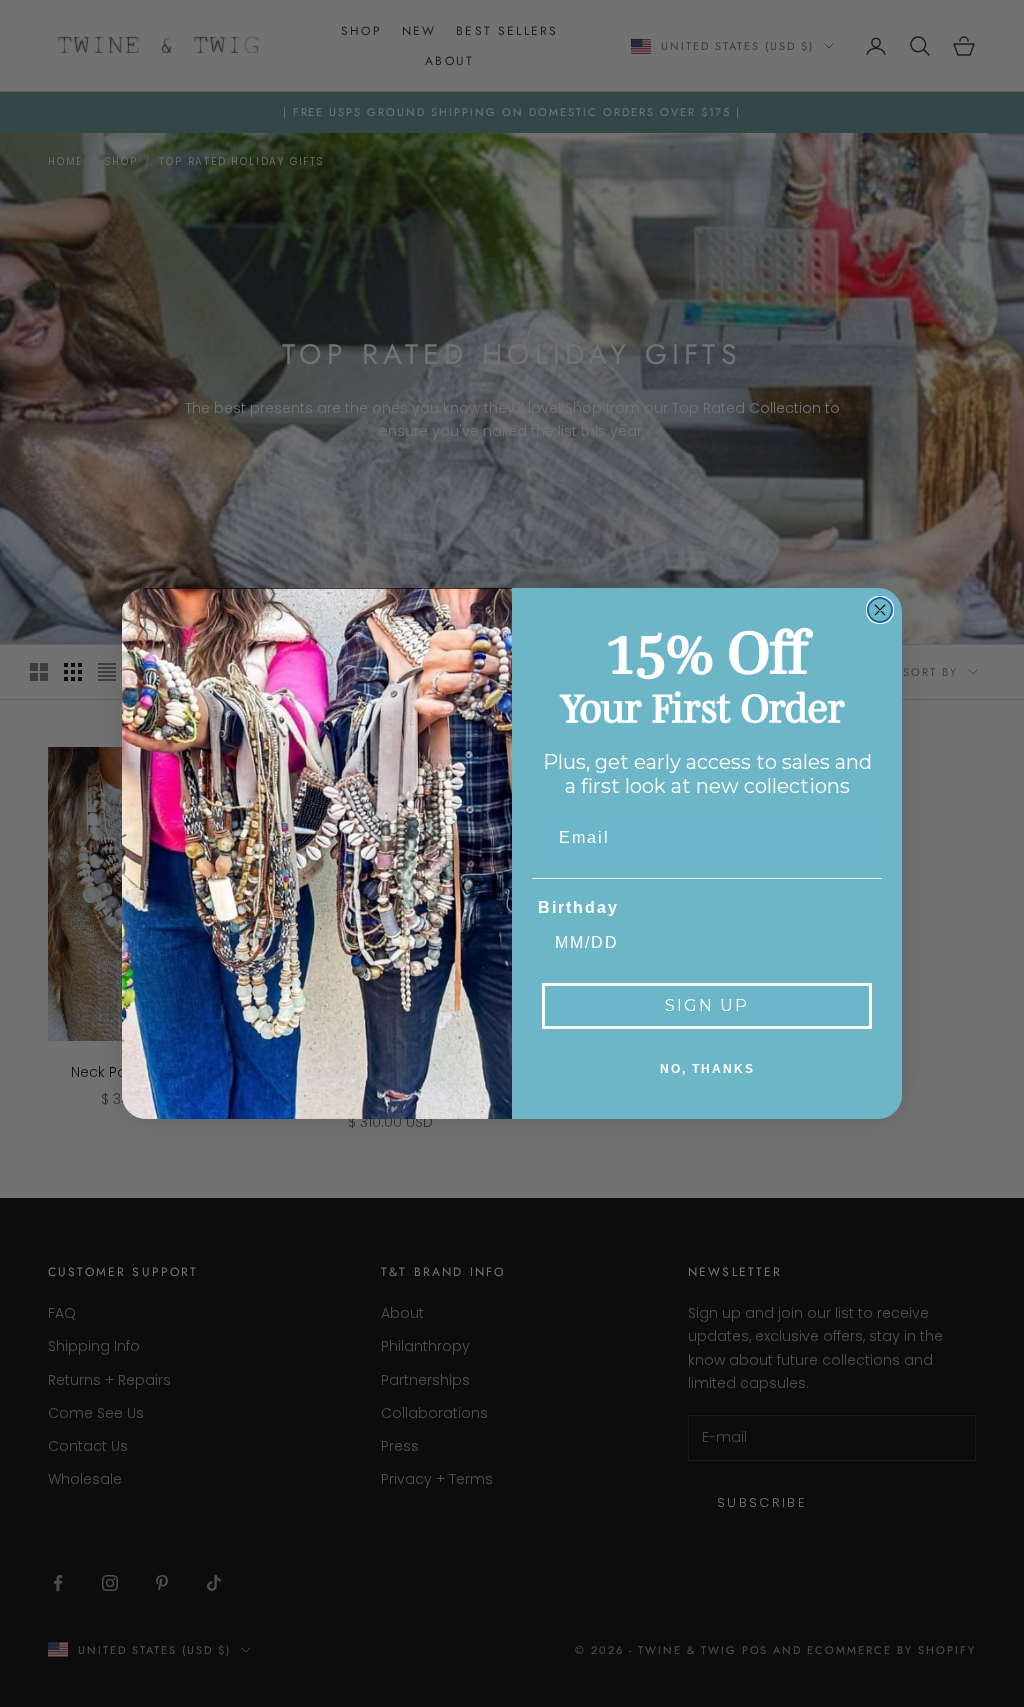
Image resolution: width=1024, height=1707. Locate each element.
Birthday (578, 907)
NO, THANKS (707, 1069)
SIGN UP (707, 1005)
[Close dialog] (880, 610)
